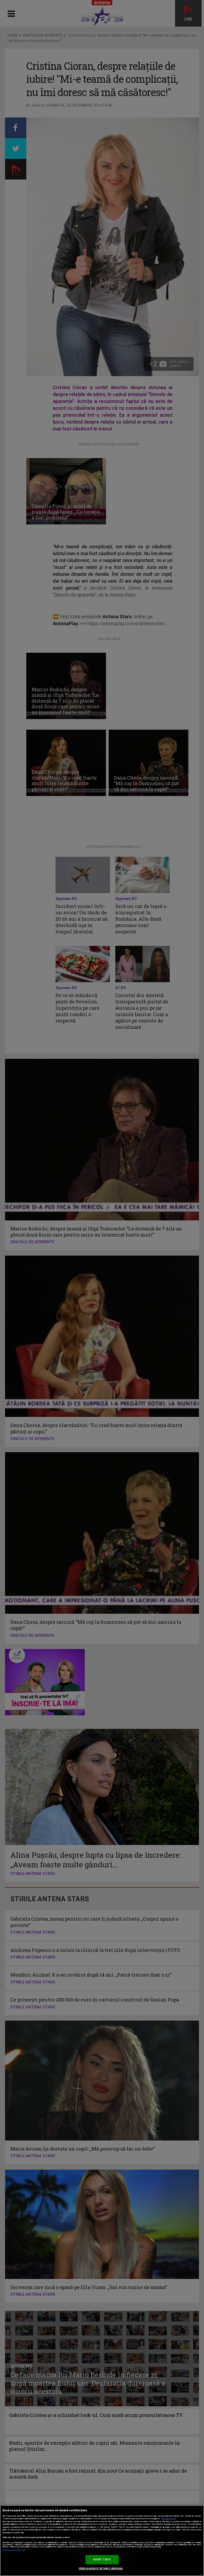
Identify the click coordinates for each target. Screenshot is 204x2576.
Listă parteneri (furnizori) (14, 2550)
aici (98, 2527)
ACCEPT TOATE (102, 2560)
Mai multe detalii (169, 2519)
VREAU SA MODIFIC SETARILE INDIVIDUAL (101, 2569)
